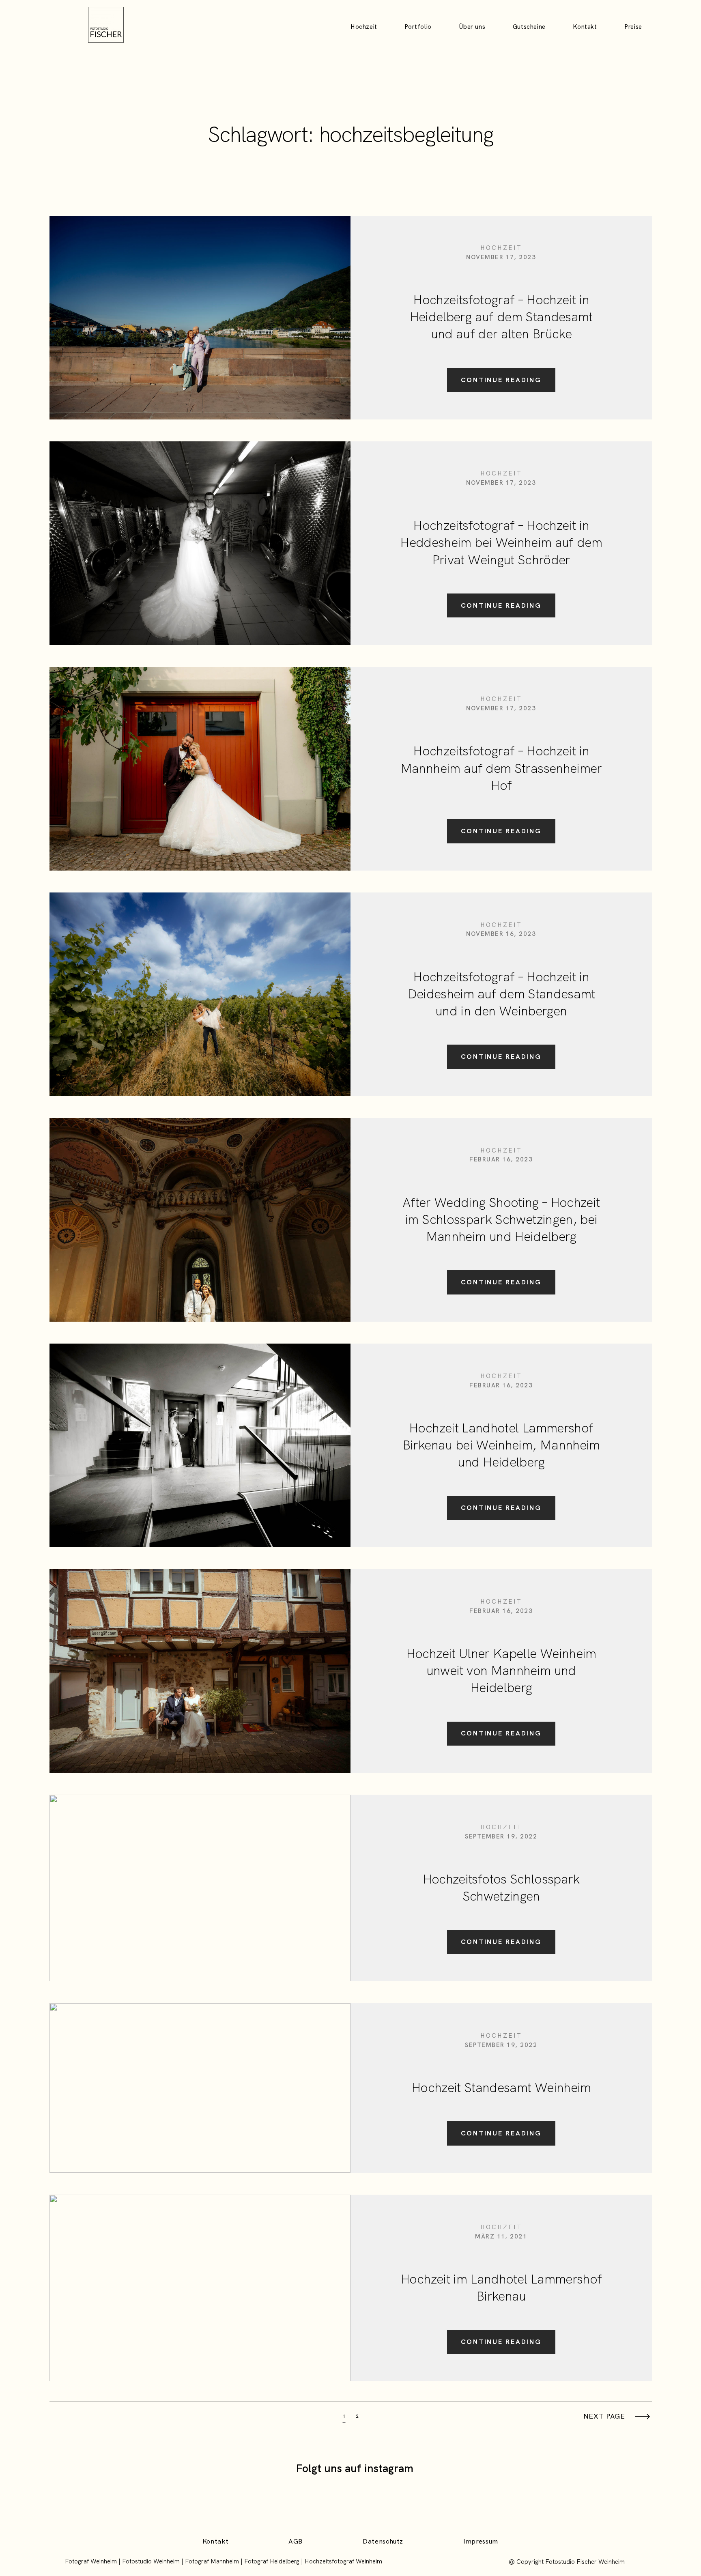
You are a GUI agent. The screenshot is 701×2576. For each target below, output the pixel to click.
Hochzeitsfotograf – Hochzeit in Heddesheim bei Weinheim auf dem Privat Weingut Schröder (501, 542)
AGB (296, 2542)
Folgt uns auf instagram (355, 2468)
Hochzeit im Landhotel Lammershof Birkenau (501, 2288)
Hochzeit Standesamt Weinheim (501, 2088)
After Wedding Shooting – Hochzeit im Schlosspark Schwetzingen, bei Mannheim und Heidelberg (501, 1219)
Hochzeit (364, 27)
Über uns (472, 27)
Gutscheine (529, 27)
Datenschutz (383, 2542)
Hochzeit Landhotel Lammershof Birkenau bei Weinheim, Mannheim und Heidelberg (501, 1445)
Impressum (481, 2542)
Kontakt (585, 27)
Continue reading (501, 380)
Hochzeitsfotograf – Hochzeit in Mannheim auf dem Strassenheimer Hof (501, 768)
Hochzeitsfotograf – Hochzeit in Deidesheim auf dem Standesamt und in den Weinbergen (501, 994)
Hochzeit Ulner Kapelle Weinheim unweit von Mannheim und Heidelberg (501, 1671)
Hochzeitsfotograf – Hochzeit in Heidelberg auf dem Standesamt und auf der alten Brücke (501, 317)
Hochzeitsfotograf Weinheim (343, 2561)
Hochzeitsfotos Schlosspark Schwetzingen (501, 1888)
